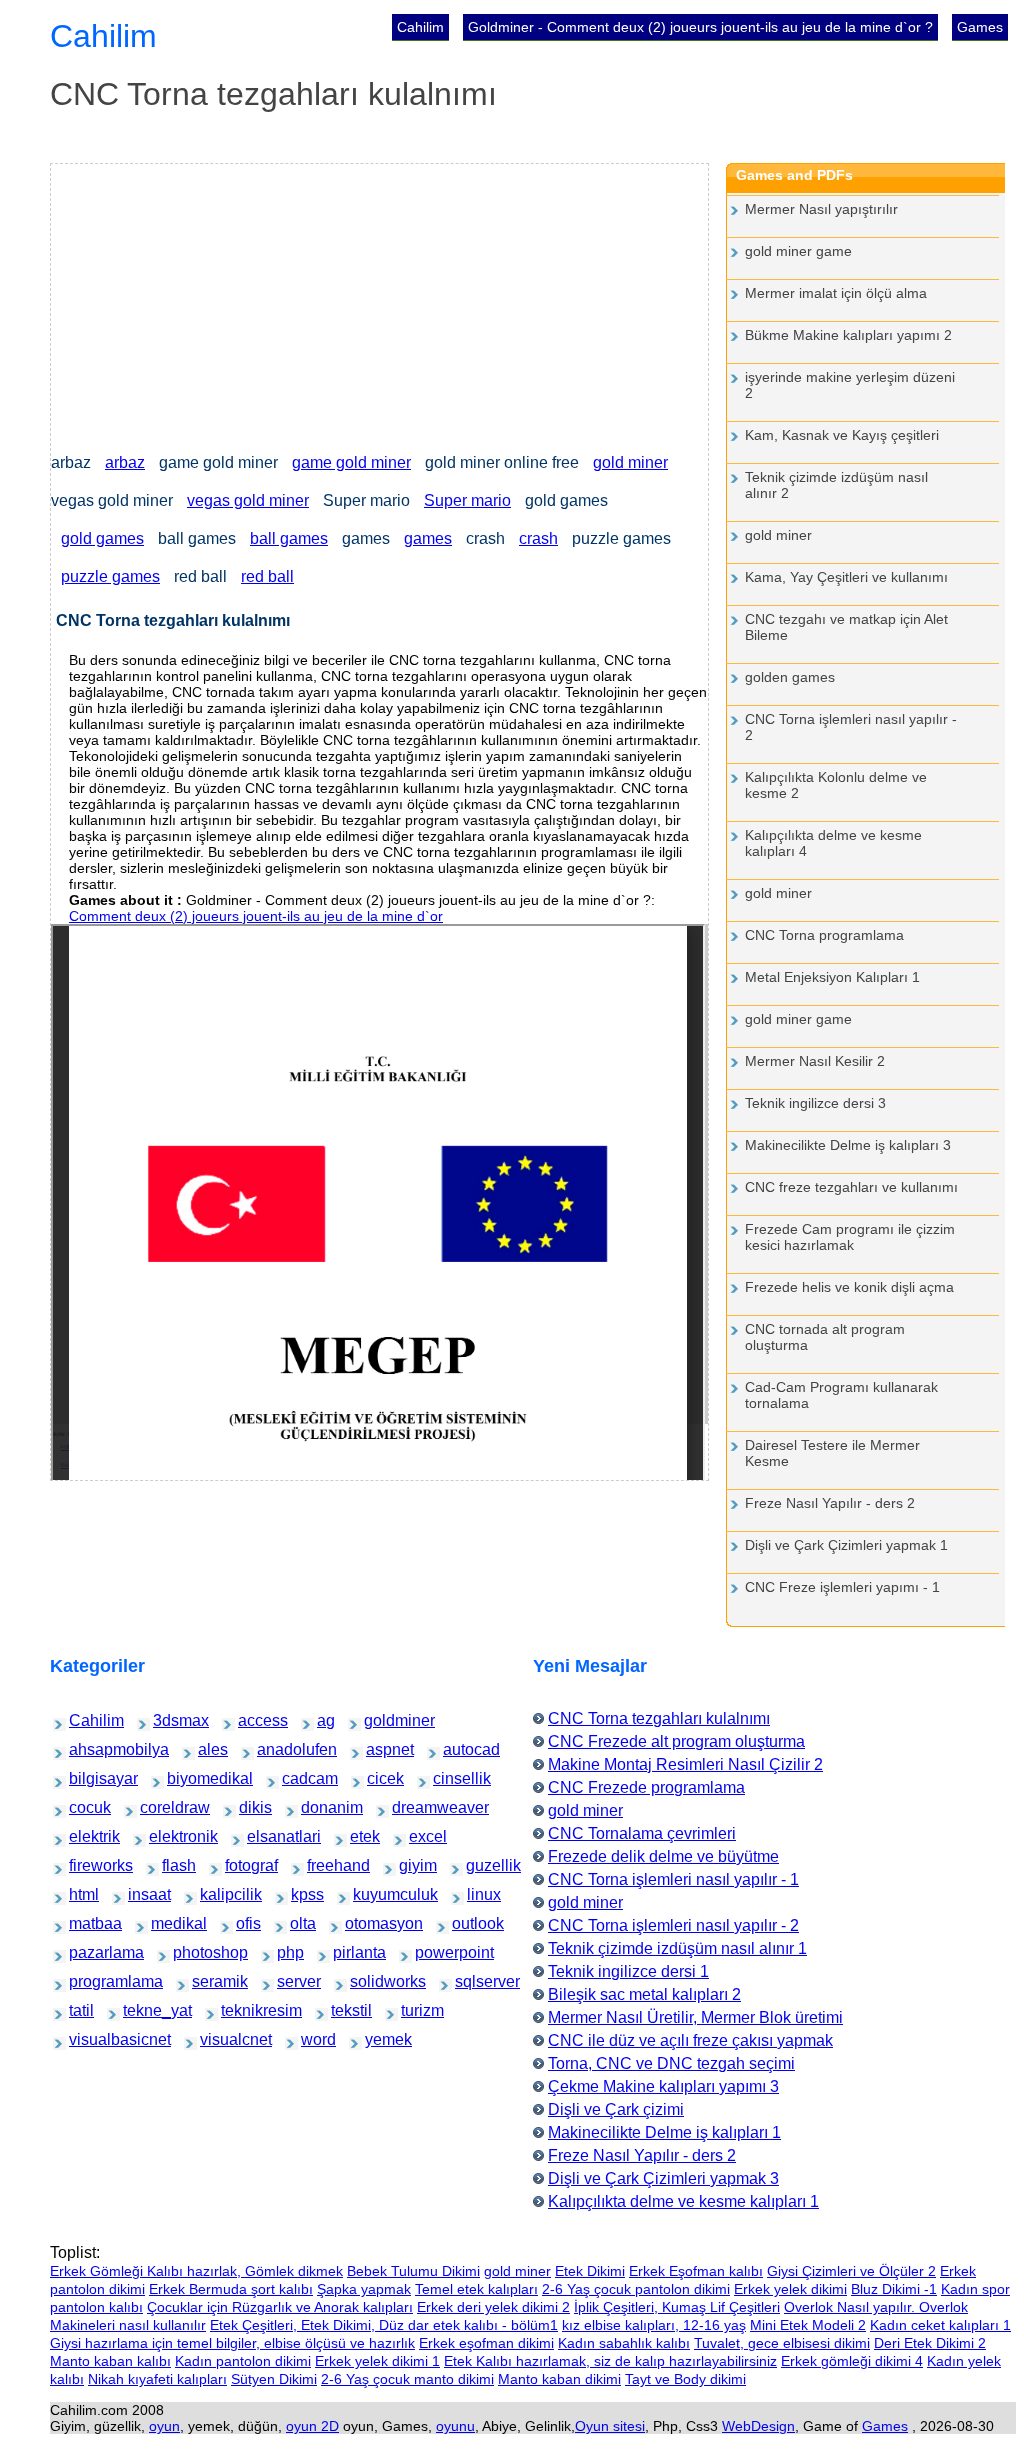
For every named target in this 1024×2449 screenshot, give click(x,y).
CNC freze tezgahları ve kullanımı (851, 1187)
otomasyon (363, 1923)
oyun (164, 2426)
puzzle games (110, 576)
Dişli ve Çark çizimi (616, 2109)
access (251, 1720)
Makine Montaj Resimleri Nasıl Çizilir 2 (685, 1764)
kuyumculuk (372, 1894)
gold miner (630, 462)
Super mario (467, 500)
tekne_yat (139, 2010)
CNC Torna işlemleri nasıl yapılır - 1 (673, 1879)
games (428, 538)
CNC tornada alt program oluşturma (825, 1337)
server (289, 1981)
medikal (165, 1923)
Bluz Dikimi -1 (894, 2289)
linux (478, 1894)
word (312, 2039)
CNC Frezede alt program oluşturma (676, 1741)
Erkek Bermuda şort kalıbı (231, 2289)
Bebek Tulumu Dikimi (413, 2271)
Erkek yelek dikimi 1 (377, 2361)
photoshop (190, 1952)
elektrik (83, 1836)
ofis (246, 1923)
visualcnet (217, 2039)
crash (538, 538)
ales (208, 1749)
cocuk (81, 1807)
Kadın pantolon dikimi (243, 2361)
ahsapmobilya (90, 1749)
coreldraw (156, 1807)
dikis (250, 1807)
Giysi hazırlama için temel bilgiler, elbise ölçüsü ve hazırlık (232, 2343)
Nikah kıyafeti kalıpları (157, 2379)
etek (360, 1836)
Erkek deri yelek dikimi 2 (493, 2307)
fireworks (84, 1865)
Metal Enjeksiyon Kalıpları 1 (832, 977)
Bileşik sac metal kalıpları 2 (644, 1994)
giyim (411, 1865)
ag (326, 1720)
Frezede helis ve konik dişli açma (849, 1287)
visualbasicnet (90, 2039)
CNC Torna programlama (824, 935)
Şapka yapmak (364, 2289)
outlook (466, 1923)
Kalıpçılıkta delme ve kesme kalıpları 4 (833, 843)
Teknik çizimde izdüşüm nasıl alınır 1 (677, 1948)
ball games (289, 538)
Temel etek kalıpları (476, 2289)
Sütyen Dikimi (274, 2379)
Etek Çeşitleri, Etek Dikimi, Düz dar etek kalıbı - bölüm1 (384, 2325)
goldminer (381, 1720)
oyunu (455, 2426)
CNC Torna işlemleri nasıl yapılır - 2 (851, 727)
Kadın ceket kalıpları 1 (940, 2325)
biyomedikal (186, 1778)
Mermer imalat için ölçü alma (836, 293)
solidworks (367, 1981)
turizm (413, 2010)
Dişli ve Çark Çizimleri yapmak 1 (846, 1545)
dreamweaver (412, 1807)
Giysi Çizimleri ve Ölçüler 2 (851, 2271)
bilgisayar (85, 1778)
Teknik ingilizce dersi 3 (815, 1103)
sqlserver (471, 1981)
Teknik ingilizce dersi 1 (628, 1971)
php (287, 1952)
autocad (457, 1749)
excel (421, 1836)
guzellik (480, 1865)
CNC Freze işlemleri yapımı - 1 (842, 1587)
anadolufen (275, 1749)
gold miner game (798, 251)
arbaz (125, 462)
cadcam (296, 1778)
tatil (79, 2010)
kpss (302, 1894)
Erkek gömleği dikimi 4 (852, 2361)
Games (980, 27)
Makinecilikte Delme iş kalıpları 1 (664, 2132)
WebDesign (758, 2426)
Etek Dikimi (590, 2271)
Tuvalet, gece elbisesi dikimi (782, 2343)
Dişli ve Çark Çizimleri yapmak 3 (663, 2178)
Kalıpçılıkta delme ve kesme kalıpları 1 (683, 2201)
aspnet (379, 1749)
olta (300, 1923)
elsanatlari (264, 1836)
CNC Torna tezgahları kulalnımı (659, 1718)
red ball (267, 576)
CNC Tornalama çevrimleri (642, 1833)
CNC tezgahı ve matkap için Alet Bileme (846, 627)
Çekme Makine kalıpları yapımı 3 (663, 2086)
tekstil (343, 2010)
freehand (322, 1865)
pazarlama (86, 1952)
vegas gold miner (248, 500)
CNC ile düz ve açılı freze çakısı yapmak (690, 2040)
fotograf (239, 1865)
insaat (140, 1894)
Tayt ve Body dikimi (685, 2379)
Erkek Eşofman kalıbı (696, 2271)
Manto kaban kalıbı (110, 2361)
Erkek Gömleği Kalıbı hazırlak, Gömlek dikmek (196, 2271)
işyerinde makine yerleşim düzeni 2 (850, 385)
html (79, 1894)
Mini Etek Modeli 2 (808, 2325)
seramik (206, 1981)
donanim (316, 1807)
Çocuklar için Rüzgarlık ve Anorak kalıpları (280, 2307)
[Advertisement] (379, 304)
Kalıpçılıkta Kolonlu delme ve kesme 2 (836, 785)
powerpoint (433, 1952)
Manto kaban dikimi (559, 2379)
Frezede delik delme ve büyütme (663, 1856)
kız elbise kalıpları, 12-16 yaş (654, 2325)
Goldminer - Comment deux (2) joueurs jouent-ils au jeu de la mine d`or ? (700, 27)
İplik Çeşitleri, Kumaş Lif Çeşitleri (677, 2307)
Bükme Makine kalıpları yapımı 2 (848, 335)
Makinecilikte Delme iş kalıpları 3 (848, 1145)
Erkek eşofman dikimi (486, 2343)
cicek (378, 1778)
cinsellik (448, 1778)
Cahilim (420, 27)
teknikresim (239, 2010)
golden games (790, 677)
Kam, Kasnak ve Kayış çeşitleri (842, 435)
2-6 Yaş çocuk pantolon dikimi (636, 2289)
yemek (378, 2039)
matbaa (83, 1923)
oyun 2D (312, 2426)
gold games (102, 538)
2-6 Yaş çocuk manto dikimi (407, 2379)
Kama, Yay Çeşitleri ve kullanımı (846, 577)
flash (173, 1865)
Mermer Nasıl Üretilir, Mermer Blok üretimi (695, 2017)
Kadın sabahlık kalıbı (624, 2343)
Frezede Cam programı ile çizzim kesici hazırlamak (850, 1237)
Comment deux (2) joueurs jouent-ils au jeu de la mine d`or (256, 916)
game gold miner (351, 462)
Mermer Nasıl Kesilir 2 (815, 1061)
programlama (89, 1981)
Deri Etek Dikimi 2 (930, 2343)
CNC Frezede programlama (646, 1787)
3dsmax (167, 1720)
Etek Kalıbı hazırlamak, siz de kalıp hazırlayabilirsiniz (610, 2361)
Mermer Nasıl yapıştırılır (821, 209)
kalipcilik (215, 1894)
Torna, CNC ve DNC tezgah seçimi (671, 2063)
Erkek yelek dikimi (790, 2289)
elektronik (165, 1836)
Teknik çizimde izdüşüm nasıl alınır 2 (836, 485)
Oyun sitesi (610, 2426)
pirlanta (347, 1952)
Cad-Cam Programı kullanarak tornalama (841, 1395)
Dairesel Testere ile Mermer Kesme (832, 1453)
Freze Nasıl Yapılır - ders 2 (830, 1503)
